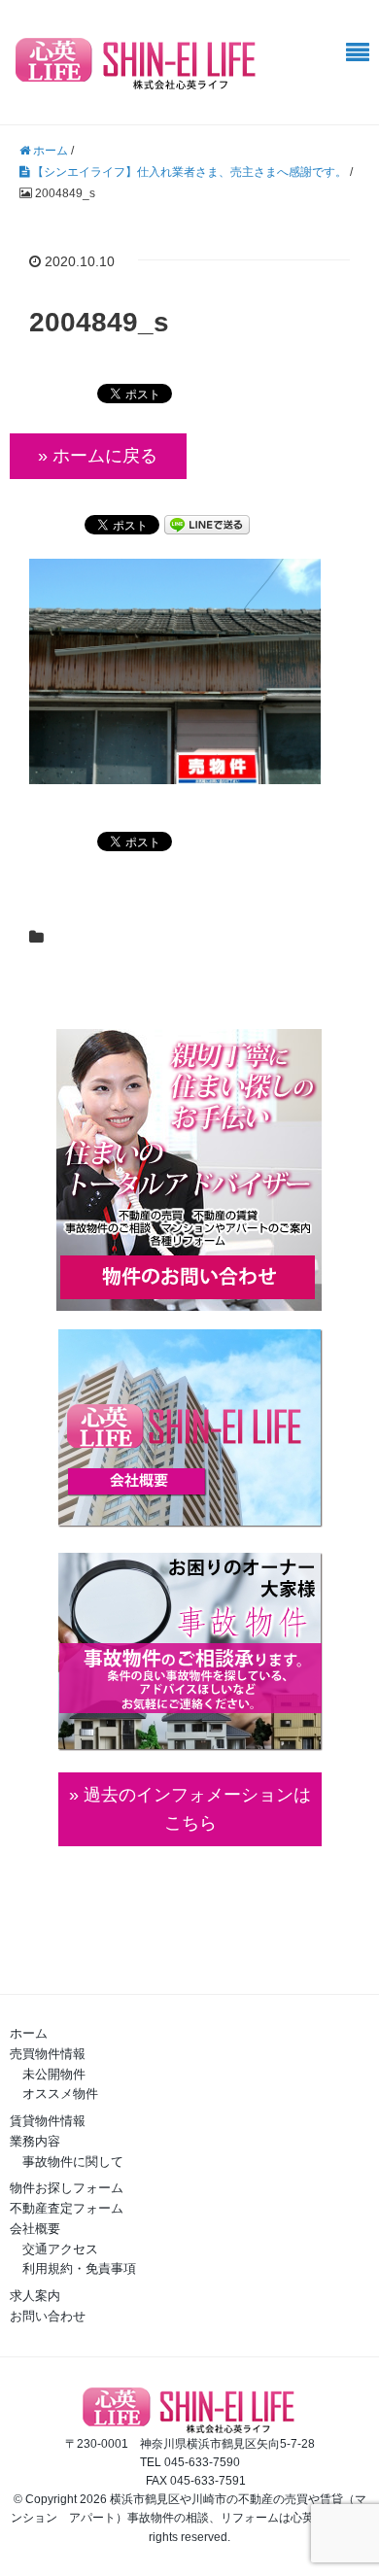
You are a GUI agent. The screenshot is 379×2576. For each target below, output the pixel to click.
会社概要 (35, 2229)
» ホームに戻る (98, 456)
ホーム (29, 2033)
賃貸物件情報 (48, 2121)
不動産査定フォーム (67, 2208)
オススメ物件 (60, 2094)
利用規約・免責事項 (79, 2268)
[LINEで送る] (207, 523)
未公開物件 (54, 2074)
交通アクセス (60, 2249)
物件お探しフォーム (67, 2188)
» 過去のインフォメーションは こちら (190, 1809)
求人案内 (35, 2296)
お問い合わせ (48, 2316)
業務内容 (35, 2141)
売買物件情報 (48, 2054)
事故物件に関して (73, 2162)
